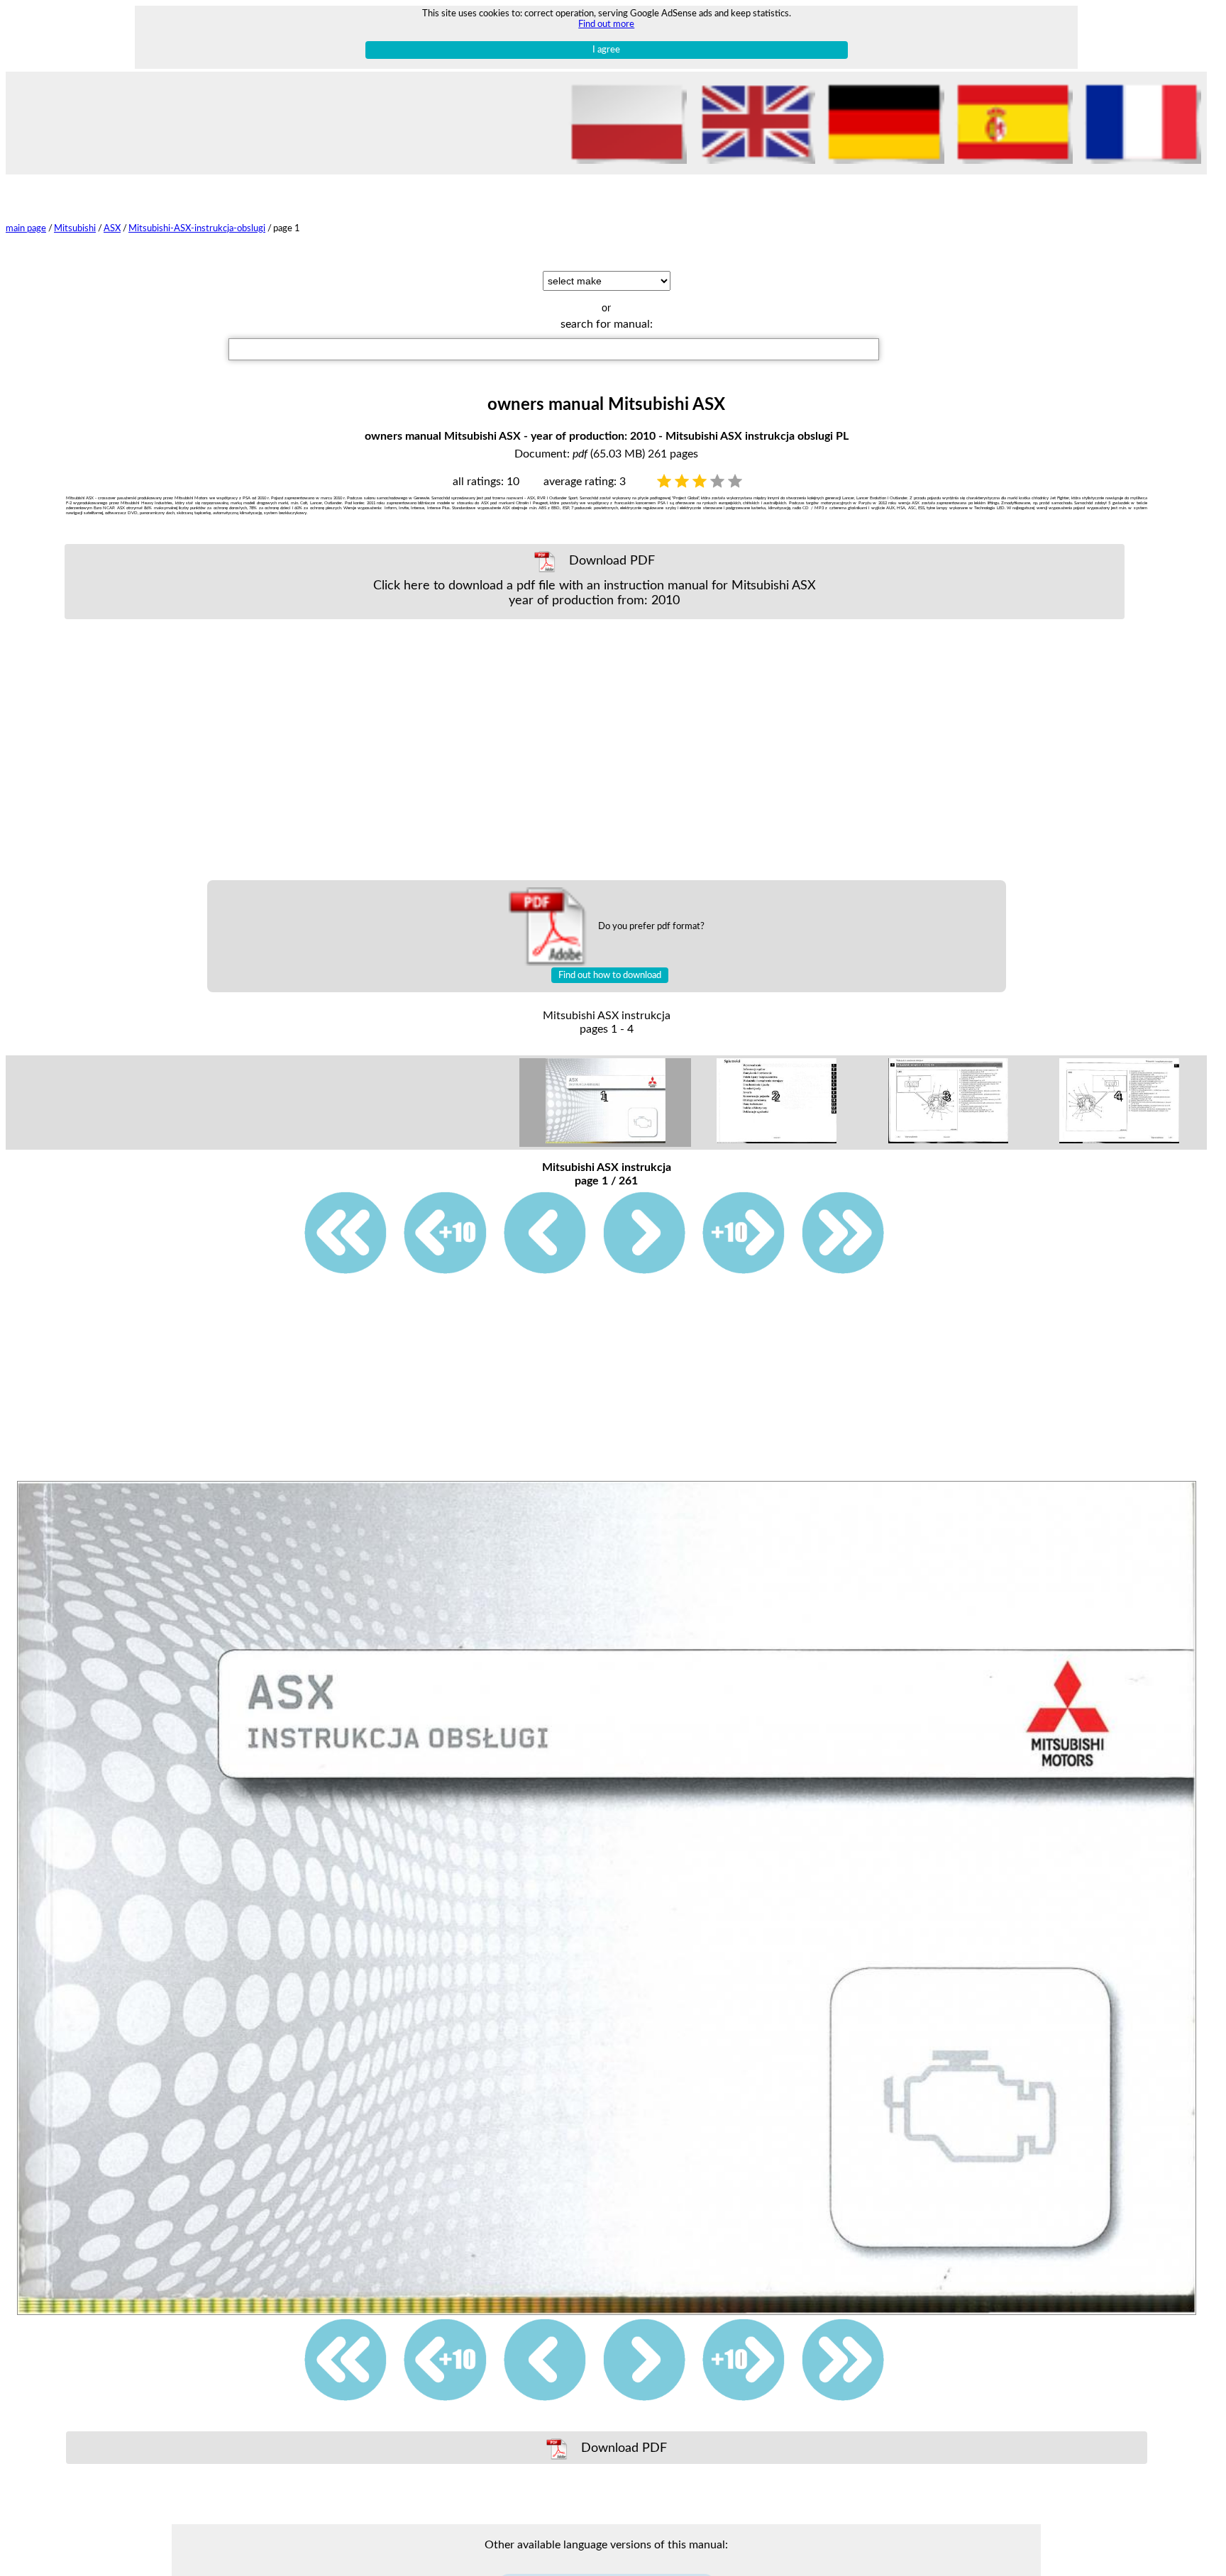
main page (26, 228)
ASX (112, 228)
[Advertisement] (595, 750)
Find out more (606, 24)
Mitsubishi (75, 228)
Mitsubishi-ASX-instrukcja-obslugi (197, 228)
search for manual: (607, 324)
